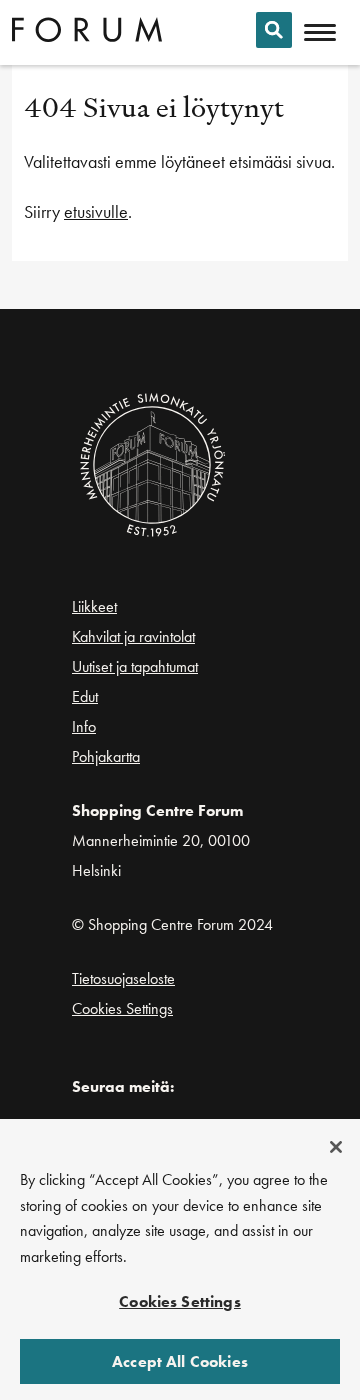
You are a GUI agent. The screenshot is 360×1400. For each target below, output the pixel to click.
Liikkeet (94, 606)
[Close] (336, 1147)
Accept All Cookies (180, 1361)
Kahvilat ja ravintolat (133, 636)
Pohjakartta (106, 757)
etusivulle (96, 211)
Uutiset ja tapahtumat (135, 666)
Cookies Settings (122, 1008)
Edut (85, 696)
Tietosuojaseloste (123, 978)
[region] (180, 1259)
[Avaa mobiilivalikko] (320, 33)
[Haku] (274, 30)
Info (84, 726)
